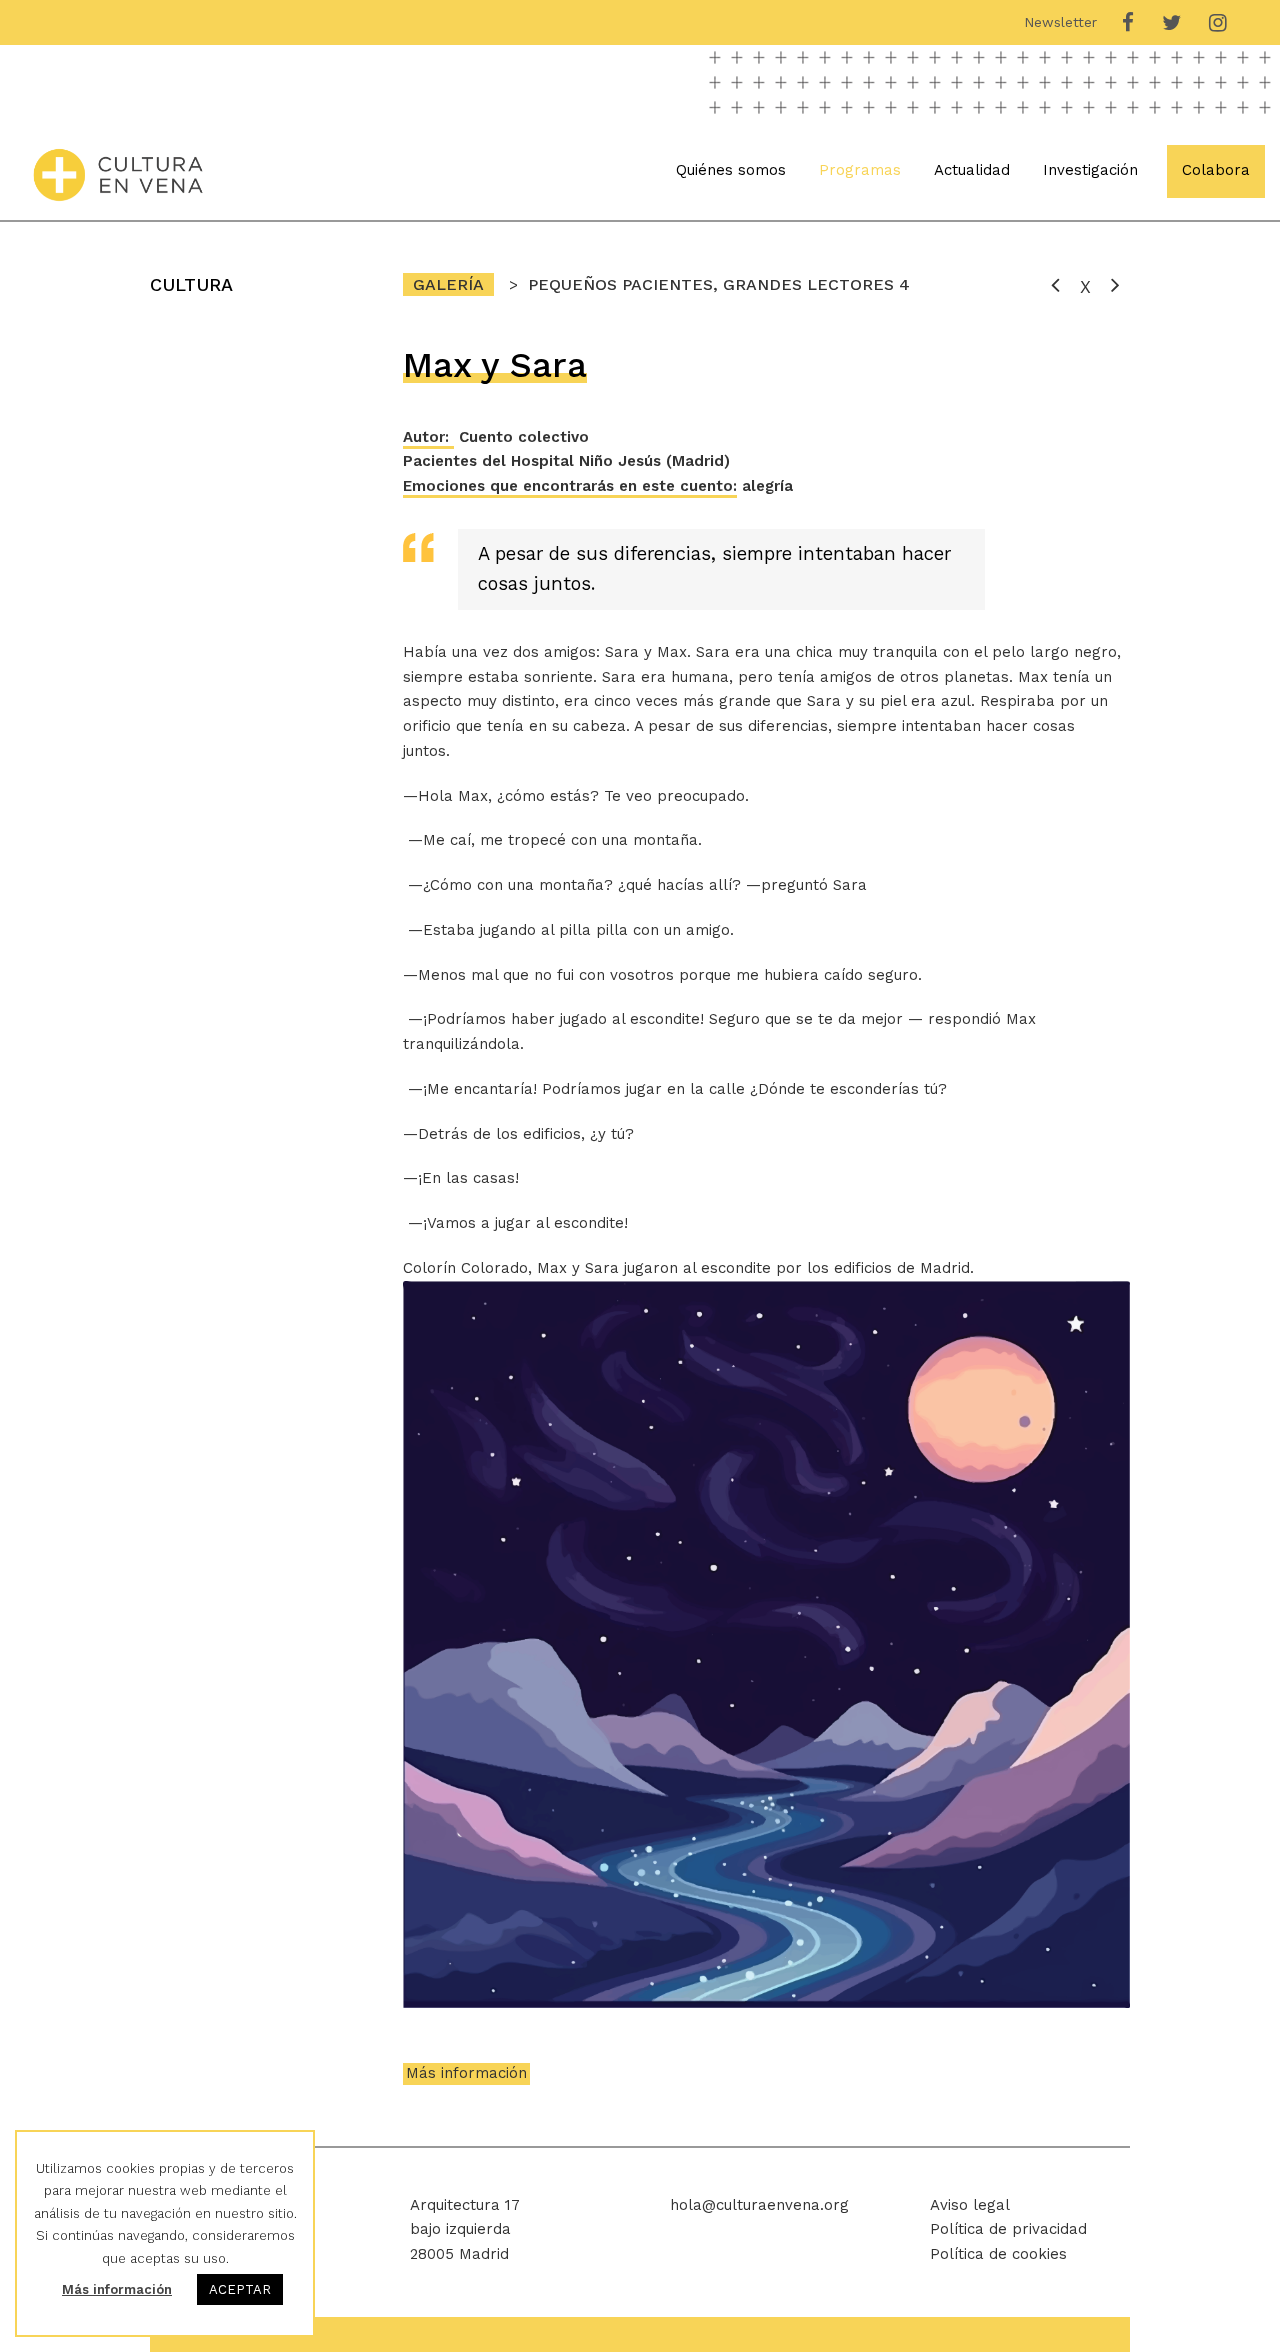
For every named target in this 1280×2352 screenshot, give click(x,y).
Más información (466, 2073)
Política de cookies (998, 2254)
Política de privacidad (1008, 2229)
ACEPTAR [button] (240, 2289)
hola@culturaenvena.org (759, 2205)
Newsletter (1060, 22)
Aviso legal (970, 2205)
